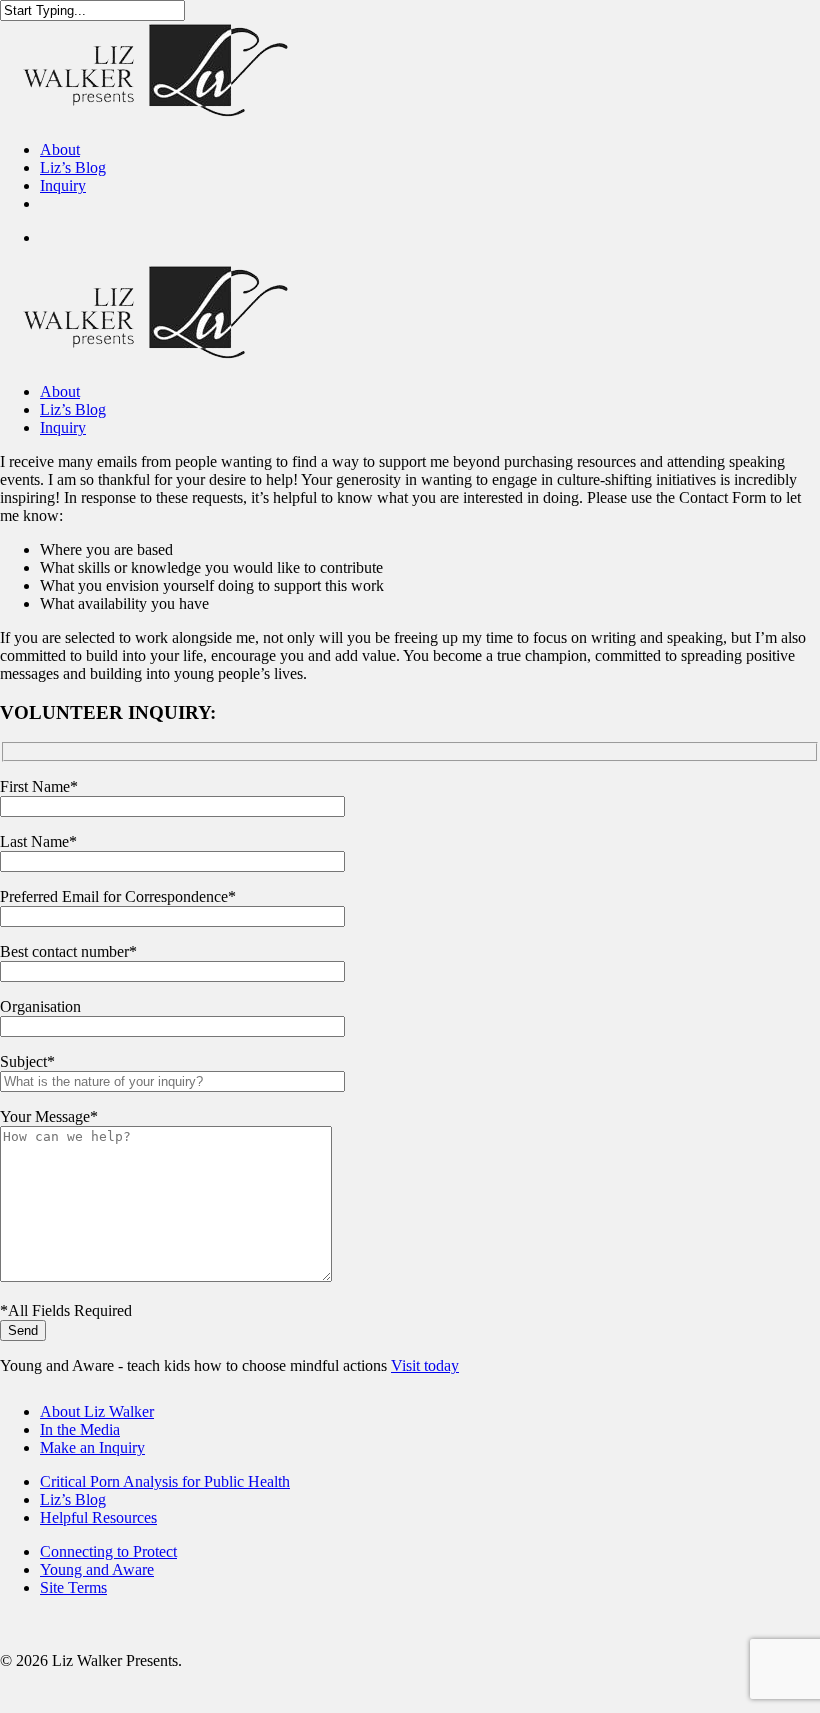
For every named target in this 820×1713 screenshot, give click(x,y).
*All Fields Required (66, 1310)
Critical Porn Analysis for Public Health (165, 1481)
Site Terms (73, 1587)
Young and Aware (97, 1569)
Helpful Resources (98, 1517)
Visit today (425, 1365)
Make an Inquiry (92, 1447)
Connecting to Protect (108, 1551)
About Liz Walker (97, 1411)
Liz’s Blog (73, 409)
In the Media (80, 1429)
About (60, 391)
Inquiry (63, 427)
